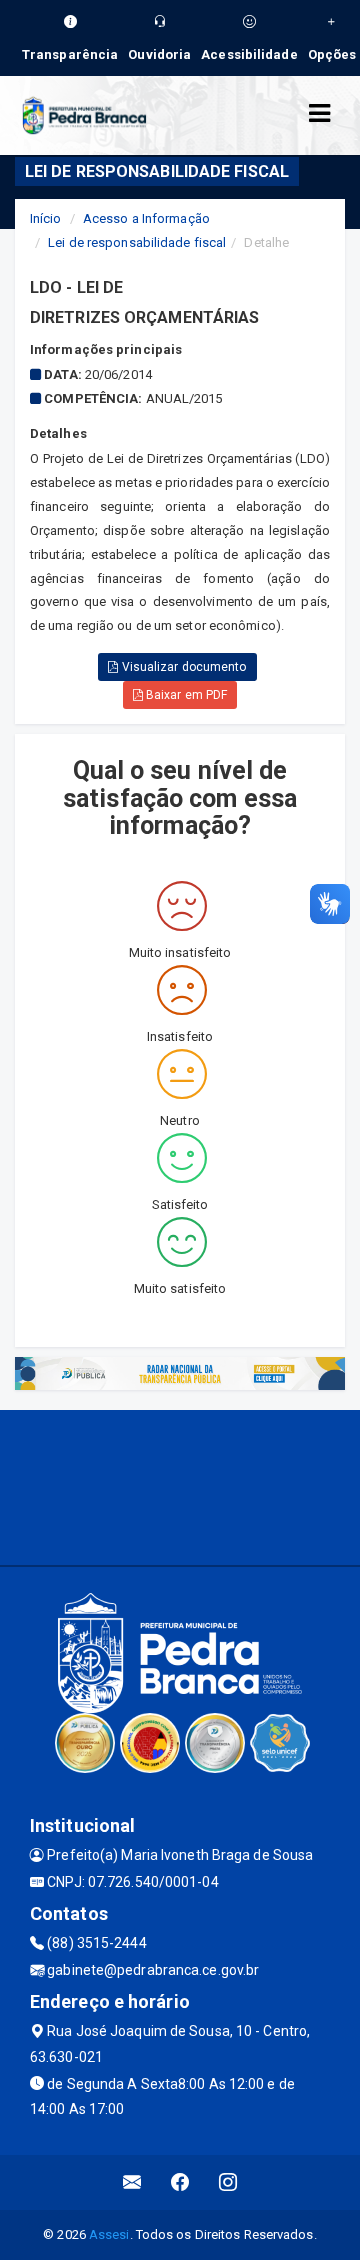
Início (46, 218)
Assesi (109, 2234)
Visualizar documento (183, 667)
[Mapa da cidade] (180, 1485)
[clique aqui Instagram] (228, 2182)
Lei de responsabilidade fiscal (137, 242)
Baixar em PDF (185, 695)
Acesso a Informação (146, 218)
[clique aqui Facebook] (180, 2182)
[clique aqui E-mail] (132, 2182)
